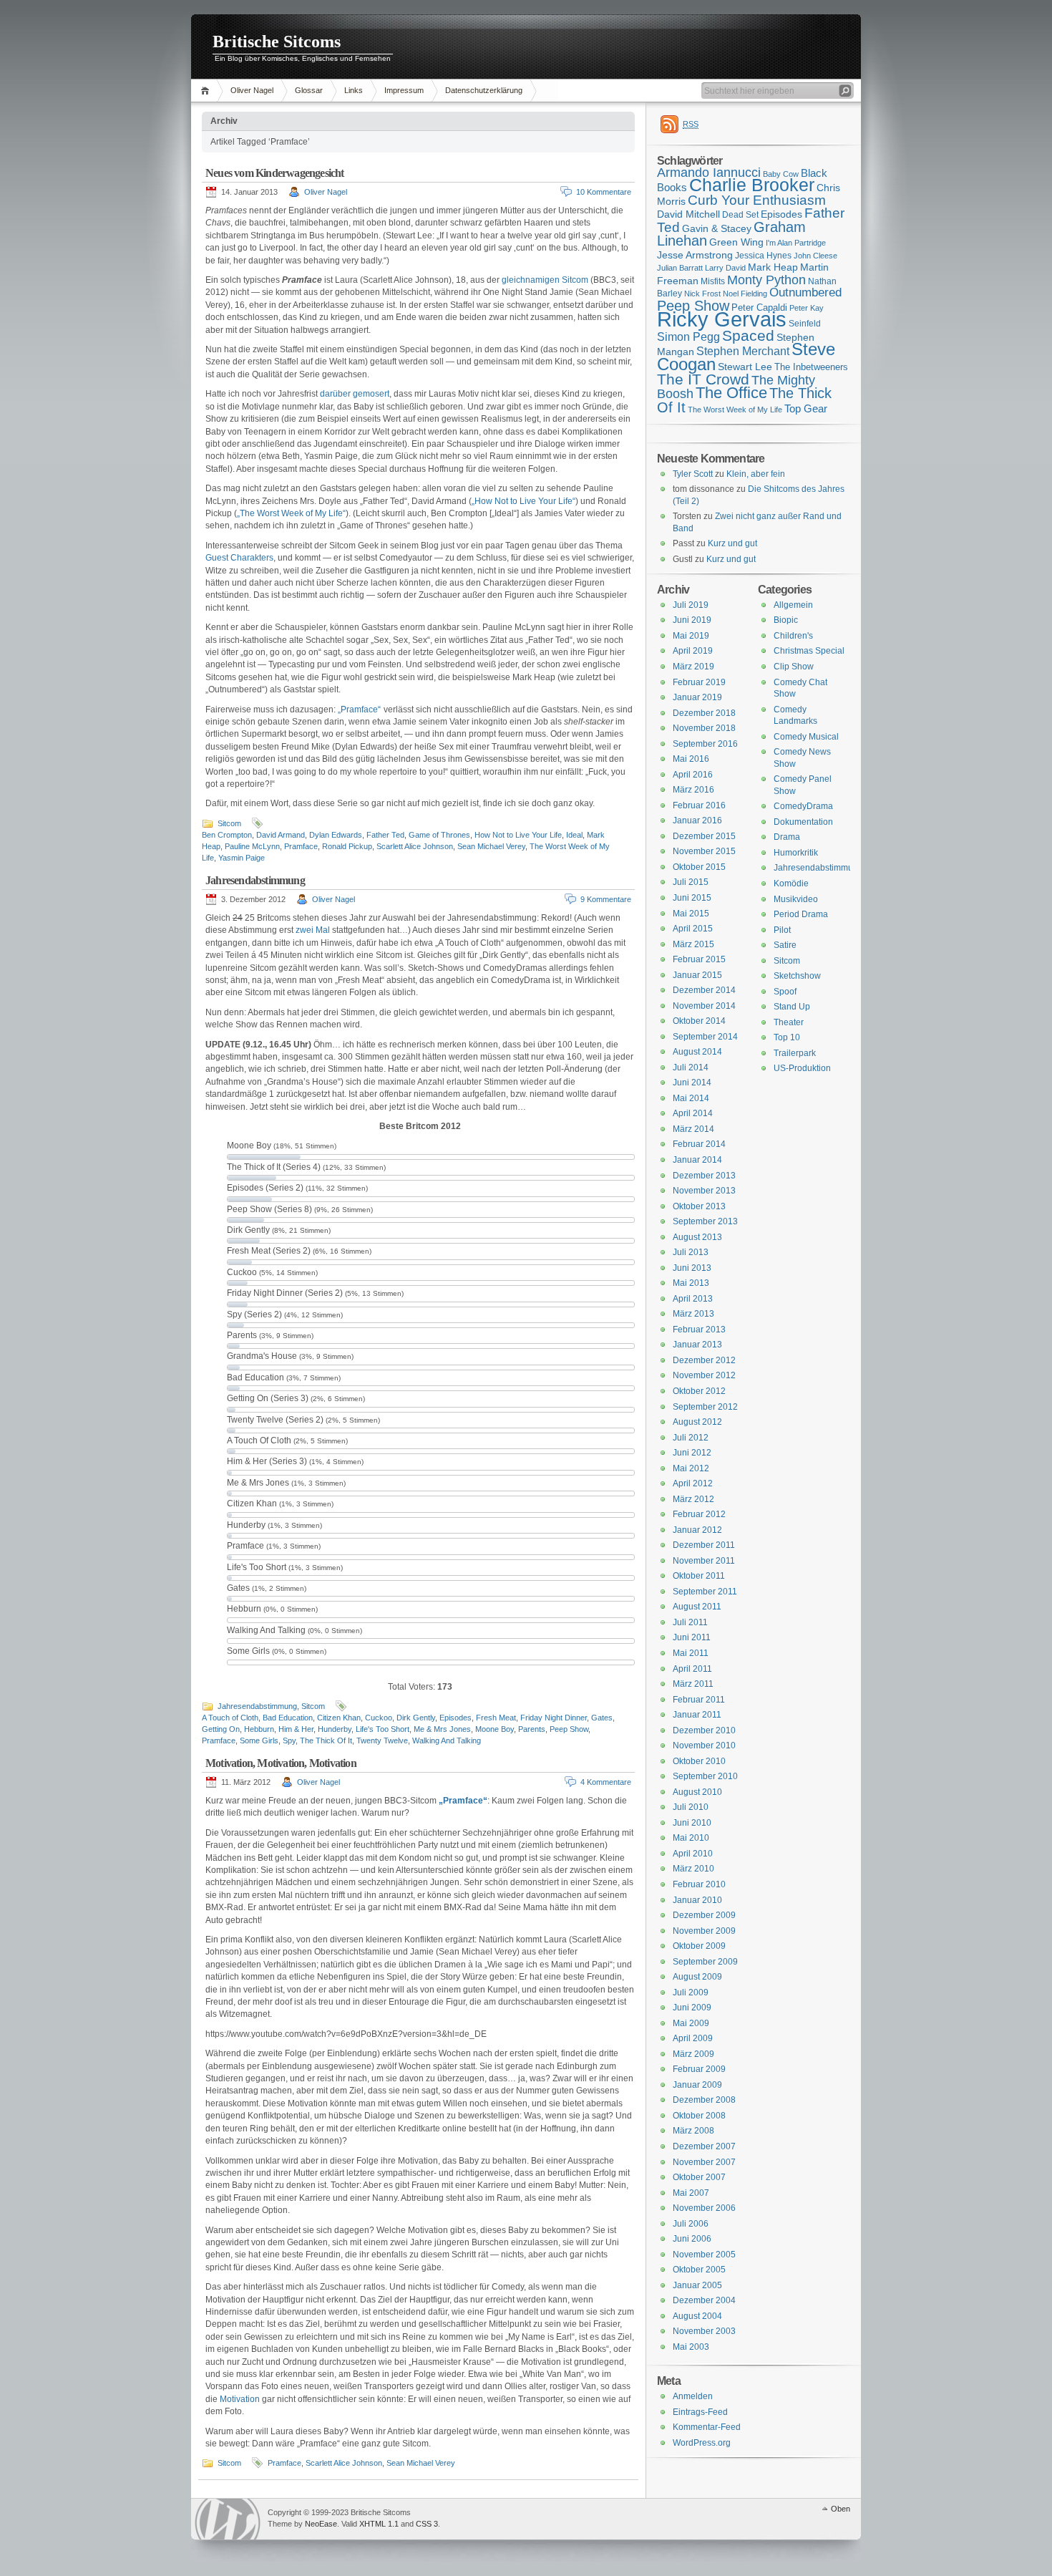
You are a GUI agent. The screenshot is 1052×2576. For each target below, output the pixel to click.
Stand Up (792, 1007)
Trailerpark (795, 1053)
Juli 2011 (690, 1622)
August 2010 (697, 1792)
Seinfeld (805, 324)
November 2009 (704, 1931)
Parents (532, 1729)
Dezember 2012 (704, 1360)
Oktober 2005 (699, 2270)
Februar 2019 (699, 682)
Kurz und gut (732, 543)
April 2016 (693, 775)
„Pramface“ (359, 710)
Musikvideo (796, 899)
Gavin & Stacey (717, 228)
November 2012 (704, 1375)
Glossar (309, 90)
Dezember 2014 (704, 990)
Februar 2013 (699, 1330)
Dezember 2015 (704, 836)
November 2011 (704, 1561)
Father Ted (385, 835)
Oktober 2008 (699, 2116)
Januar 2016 (697, 820)
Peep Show (569, 1729)
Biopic (786, 620)
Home (207, 91)
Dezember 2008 (704, 2100)
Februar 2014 (699, 1144)
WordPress (228, 2519)
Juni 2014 (692, 1083)
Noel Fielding (745, 294)
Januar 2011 (697, 1715)
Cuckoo (379, 1718)
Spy (289, 1740)
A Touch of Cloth (230, 1718)
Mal (323, 930)
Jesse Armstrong (695, 255)
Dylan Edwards (336, 835)
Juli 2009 (691, 1992)
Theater (789, 1022)
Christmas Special (809, 651)
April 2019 (693, 651)
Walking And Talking (447, 1740)
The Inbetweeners (811, 367)
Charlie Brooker (752, 185)
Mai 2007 (691, 2193)
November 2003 (704, 2331)
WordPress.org (702, 2443)
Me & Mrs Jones (442, 1729)
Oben (841, 2509)
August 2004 (697, 2316)
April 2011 (692, 1669)
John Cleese (815, 256)
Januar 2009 (697, 2085)
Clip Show (794, 667)
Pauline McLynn (252, 846)
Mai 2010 (691, 1838)
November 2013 (704, 1191)
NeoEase (321, 2524)
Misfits (713, 281)
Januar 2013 (697, 1345)
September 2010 (705, 1776)
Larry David (725, 268)
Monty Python (766, 280)
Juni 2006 (692, 2239)
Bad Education (288, 1718)
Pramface (301, 846)
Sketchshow (797, 976)
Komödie (791, 883)
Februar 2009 (699, 2069)
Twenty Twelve (382, 1740)
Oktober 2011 (699, 1576)
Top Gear (806, 408)
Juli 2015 (691, 882)
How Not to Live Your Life (518, 835)
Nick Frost (702, 294)
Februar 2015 (699, 959)
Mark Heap (773, 267)
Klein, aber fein (756, 474)
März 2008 (693, 2131)
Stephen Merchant (743, 351)
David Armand (281, 835)
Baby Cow (781, 174)
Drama (787, 837)
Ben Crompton (227, 835)
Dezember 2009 (704, 1915)
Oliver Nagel (252, 90)
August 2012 (697, 1422)
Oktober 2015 (699, 867)
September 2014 (705, 1037)
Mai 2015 (691, 914)
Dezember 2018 (704, 713)
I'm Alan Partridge (796, 243)
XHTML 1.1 (379, 2524)
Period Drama (801, 914)
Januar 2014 (697, 1160)
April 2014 (693, 1113)
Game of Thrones (439, 835)
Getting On (221, 1729)
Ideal (574, 835)
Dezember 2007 (704, 2146)
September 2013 (705, 1221)
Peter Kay (807, 308)
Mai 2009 (691, 2023)
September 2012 (705, 1407)
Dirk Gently (416, 1718)
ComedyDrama (803, 806)
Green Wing (736, 242)
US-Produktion (802, 1068)
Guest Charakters (239, 558)
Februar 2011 (699, 1700)
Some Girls (259, 1740)
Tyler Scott (693, 474)
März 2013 (693, 1314)
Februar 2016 (699, 805)
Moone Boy (495, 1729)
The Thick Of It (326, 1740)
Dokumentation (803, 822)
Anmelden (693, 2396)
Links (354, 90)
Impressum (404, 90)
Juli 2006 (691, 2224)
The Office (731, 393)
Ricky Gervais (722, 319)
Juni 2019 (692, 620)
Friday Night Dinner (554, 1718)
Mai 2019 (691, 636)
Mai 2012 (691, 1468)
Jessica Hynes (763, 256)
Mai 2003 (691, 2347)
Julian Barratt (680, 268)
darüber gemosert (355, 394)
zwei (305, 930)
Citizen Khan (339, 1718)
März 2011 (693, 1684)
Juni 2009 (692, 2008)
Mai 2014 (691, 1098)
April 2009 (693, 2038)
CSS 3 (427, 2524)
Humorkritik (796, 853)
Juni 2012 (692, 1453)
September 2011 (705, 1592)
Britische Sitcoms (277, 42)
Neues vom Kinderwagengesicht (275, 173)
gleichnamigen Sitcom (545, 280)
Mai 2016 (691, 759)
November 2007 (704, 2162)
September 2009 (705, 1962)
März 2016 (693, 790)
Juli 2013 (691, 1252)
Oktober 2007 (699, 2177)
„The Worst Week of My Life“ (291, 513)
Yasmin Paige (242, 858)
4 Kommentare (606, 1782)
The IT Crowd (703, 379)
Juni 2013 (692, 1268)
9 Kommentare (606, 899)
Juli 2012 (691, 1438)
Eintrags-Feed (700, 2412)
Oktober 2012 (699, 1391)
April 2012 (693, 1483)
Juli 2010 (691, 1807)
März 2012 (693, 1499)
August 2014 (697, 1052)
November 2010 (704, 1745)
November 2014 (704, 1006)
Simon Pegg (688, 336)
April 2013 (693, 1299)
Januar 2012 (697, 1530)
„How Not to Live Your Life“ (523, 501)
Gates (602, 1718)
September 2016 (705, 744)
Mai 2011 (691, 1653)
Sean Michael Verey (491, 846)
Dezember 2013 (704, 1176)
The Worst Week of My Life (735, 410)
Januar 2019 (697, 697)
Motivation (240, 2399)
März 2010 (693, 1869)
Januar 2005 (697, 2285)
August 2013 (697, 1237)
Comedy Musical (806, 737)
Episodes (456, 1718)
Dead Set (740, 215)
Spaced (748, 335)
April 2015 (693, 929)
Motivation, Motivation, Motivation (281, 1763)
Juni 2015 (692, 898)
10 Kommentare (604, 192)
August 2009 (697, 1977)
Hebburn (259, 1729)
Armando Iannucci (709, 173)
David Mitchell (688, 214)
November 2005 (704, 2255)
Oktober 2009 (699, 1946)
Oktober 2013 (699, 1206)
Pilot (782, 930)
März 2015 (693, 944)
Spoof (785, 992)
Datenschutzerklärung (484, 90)
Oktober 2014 (699, 1021)
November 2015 (704, 851)
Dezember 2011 (704, 1545)
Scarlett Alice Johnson (415, 846)
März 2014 (693, 1129)
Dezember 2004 (704, 2300)
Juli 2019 (691, 605)
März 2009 (693, 2054)
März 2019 (693, 667)
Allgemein (793, 605)
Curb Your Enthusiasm (757, 200)
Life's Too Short (383, 1729)
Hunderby (335, 1729)
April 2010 (693, 1854)
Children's (793, 636)
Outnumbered (805, 292)
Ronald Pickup (347, 846)
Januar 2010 (697, 1900)
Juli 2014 (691, 1067)
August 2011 (697, 1607)
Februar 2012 (699, 1514)
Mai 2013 (691, 1283)
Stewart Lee (745, 367)
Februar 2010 (699, 1884)
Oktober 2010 (699, 1761)
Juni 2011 (692, 1637)
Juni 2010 (692, 1823)
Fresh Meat (496, 1718)
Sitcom (229, 823)
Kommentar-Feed (707, 2427)
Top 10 (787, 1037)
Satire (785, 945)
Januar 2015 (697, 975)
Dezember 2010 (704, 1730)
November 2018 (704, 728)
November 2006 (704, 2208)
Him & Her (296, 1729)
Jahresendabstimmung (255, 880)
